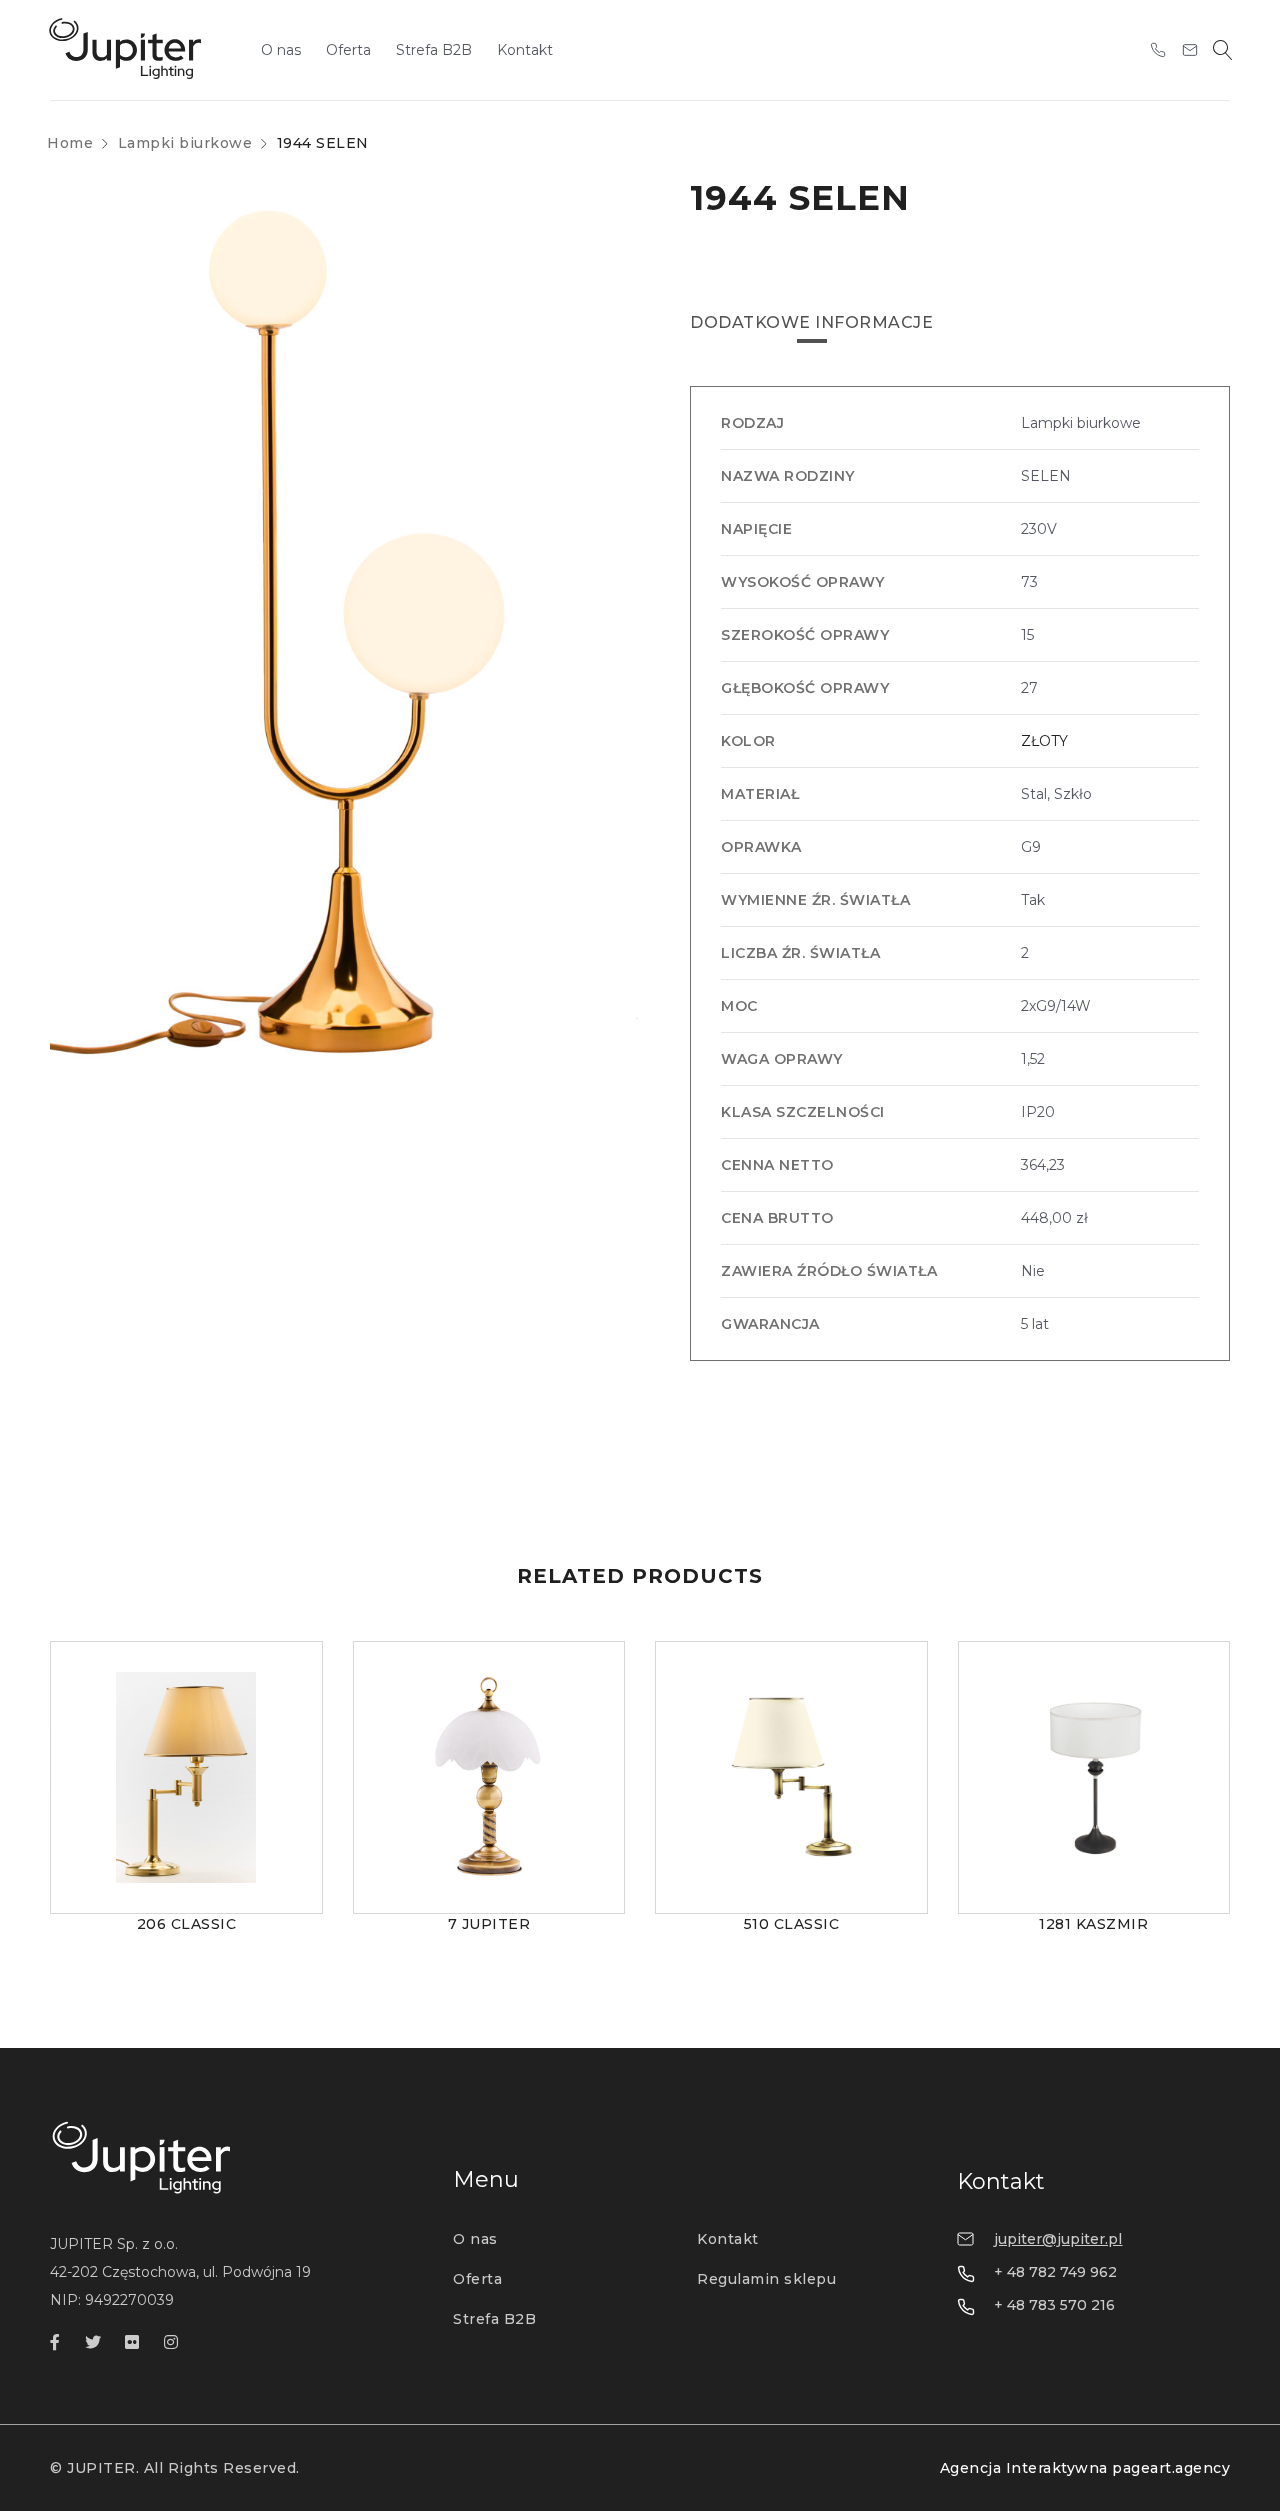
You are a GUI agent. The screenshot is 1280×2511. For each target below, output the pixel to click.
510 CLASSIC (792, 1924)
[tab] (811, 323)
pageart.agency (1171, 2468)
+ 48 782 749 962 (1055, 2272)
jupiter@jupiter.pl (1058, 2239)
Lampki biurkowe (185, 143)
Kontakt (728, 2239)
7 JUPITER (489, 1924)
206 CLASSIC (187, 1924)
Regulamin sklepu (766, 2279)
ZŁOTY (1044, 741)
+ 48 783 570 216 (1054, 2305)
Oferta (477, 2279)
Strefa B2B (494, 2319)
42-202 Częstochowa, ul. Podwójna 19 (180, 2272)
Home (70, 143)
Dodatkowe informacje (811, 322)
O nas (475, 2239)
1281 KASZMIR (1093, 1924)
